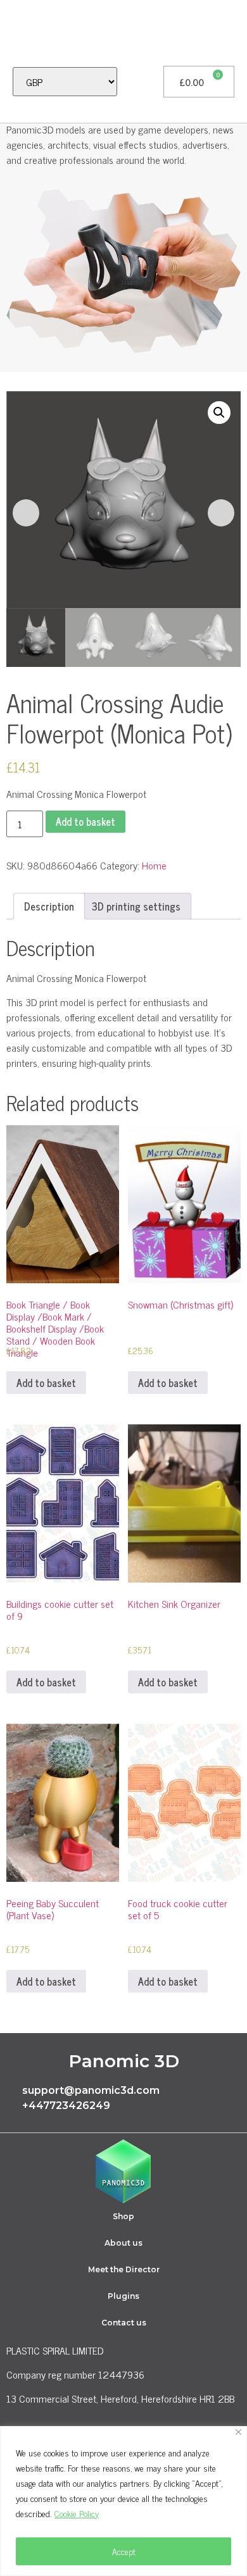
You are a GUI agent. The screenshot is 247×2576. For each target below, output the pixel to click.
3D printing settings (136, 906)
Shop (123, 2216)
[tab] (49, 906)
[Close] (238, 2432)
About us (123, 2243)
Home (154, 865)
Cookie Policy (77, 2513)
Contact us (124, 2323)
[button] (16, 33)
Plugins (123, 2296)
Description (49, 906)
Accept (124, 2551)
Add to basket (85, 821)
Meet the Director (124, 2269)
